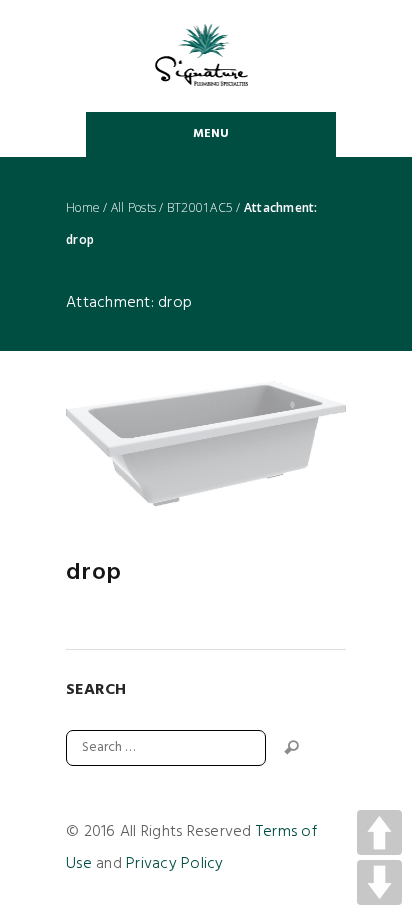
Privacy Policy (175, 864)
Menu (211, 134)
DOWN (379, 882)
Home (83, 208)
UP (379, 832)
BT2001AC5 (200, 208)
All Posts (133, 208)
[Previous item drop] (136, 444)
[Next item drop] (276, 444)
